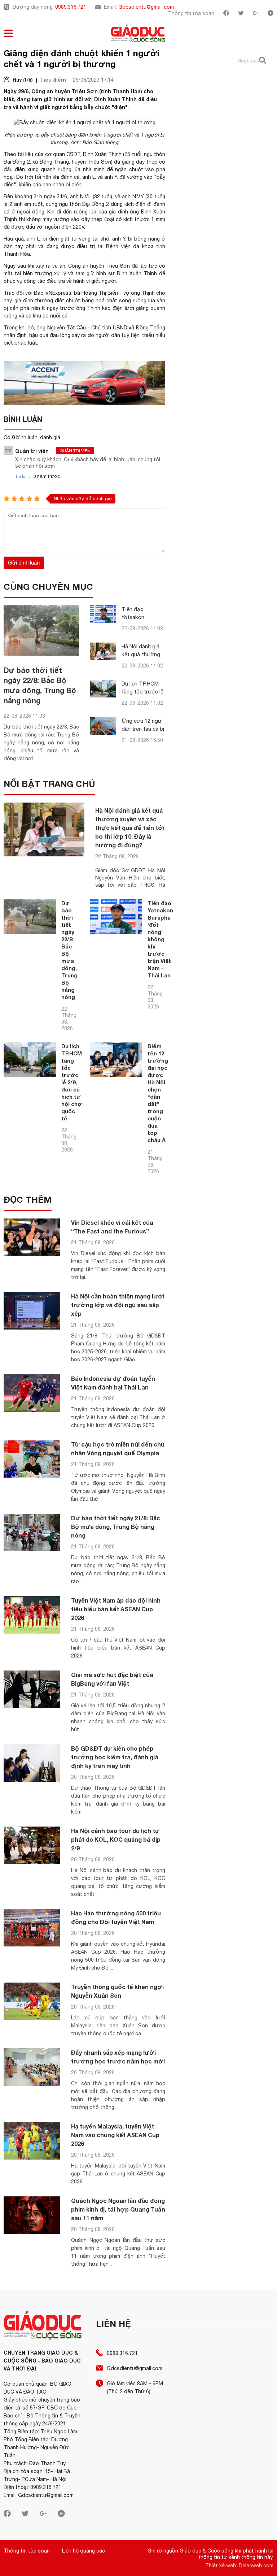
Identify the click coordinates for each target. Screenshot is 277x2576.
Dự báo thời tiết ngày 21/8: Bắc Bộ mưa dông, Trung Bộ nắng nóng (116, 1527)
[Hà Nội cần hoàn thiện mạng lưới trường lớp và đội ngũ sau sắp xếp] (32, 1311)
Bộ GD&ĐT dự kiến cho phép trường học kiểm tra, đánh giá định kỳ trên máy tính (115, 1757)
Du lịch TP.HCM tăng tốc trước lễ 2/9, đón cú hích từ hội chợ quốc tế (72, 1082)
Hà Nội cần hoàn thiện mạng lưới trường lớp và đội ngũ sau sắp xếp (118, 1305)
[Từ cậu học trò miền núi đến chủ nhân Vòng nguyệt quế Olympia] (32, 1459)
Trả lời (21, 476)
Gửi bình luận (24, 563)
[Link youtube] (271, 14)
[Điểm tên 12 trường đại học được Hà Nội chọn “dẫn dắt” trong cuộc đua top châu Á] (116, 1060)
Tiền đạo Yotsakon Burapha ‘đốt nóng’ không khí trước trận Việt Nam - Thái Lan (160, 939)
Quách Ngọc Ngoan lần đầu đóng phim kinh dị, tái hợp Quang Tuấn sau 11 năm (118, 2209)
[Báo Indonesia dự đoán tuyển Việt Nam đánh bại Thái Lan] (32, 1393)
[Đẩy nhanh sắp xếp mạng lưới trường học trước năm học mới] (32, 2067)
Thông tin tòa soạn (191, 13)
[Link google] (256, 14)
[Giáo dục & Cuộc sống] (138, 34)
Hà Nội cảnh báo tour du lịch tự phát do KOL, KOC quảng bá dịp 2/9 (116, 1839)
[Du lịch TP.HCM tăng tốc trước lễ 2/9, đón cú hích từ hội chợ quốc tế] (103, 689)
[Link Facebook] (226, 14)
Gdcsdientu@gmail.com (146, 7)
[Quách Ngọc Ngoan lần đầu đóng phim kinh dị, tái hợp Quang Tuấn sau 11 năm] (32, 2215)
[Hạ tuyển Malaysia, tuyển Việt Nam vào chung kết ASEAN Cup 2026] (32, 2141)
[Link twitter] (241, 14)
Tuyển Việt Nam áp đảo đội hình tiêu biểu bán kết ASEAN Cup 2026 (116, 1609)
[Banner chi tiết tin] (84, 383)
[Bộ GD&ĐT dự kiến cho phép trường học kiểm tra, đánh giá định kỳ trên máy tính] (32, 1763)
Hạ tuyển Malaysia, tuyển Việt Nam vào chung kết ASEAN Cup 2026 (115, 2135)
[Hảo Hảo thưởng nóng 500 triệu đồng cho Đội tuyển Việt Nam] (32, 1928)
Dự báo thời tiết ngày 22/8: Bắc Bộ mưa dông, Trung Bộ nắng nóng (69, 950)
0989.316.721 (71, 7)
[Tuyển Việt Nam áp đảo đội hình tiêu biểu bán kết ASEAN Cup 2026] (32, 1615)
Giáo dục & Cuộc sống (206, 2551)
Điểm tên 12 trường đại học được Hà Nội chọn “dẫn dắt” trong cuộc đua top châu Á (158, 1093)
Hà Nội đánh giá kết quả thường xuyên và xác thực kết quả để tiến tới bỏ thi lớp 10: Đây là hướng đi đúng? (130, 828)
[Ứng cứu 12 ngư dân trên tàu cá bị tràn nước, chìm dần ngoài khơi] (103, 726)
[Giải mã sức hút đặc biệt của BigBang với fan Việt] (32, 1689)
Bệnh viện (118, 246)
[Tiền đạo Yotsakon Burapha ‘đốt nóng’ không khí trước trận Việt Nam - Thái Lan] (103, 614)
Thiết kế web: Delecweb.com (239, 2566)
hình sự (105, 273)
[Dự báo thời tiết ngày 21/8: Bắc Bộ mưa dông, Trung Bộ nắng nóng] (32, 1533)
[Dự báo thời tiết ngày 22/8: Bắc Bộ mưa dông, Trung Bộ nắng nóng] (41, 630)
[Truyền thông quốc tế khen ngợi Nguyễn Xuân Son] (32, 2002)
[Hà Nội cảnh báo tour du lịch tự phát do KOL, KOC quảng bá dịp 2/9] (32, 1845)
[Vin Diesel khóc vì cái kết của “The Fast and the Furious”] (32, 1237)
